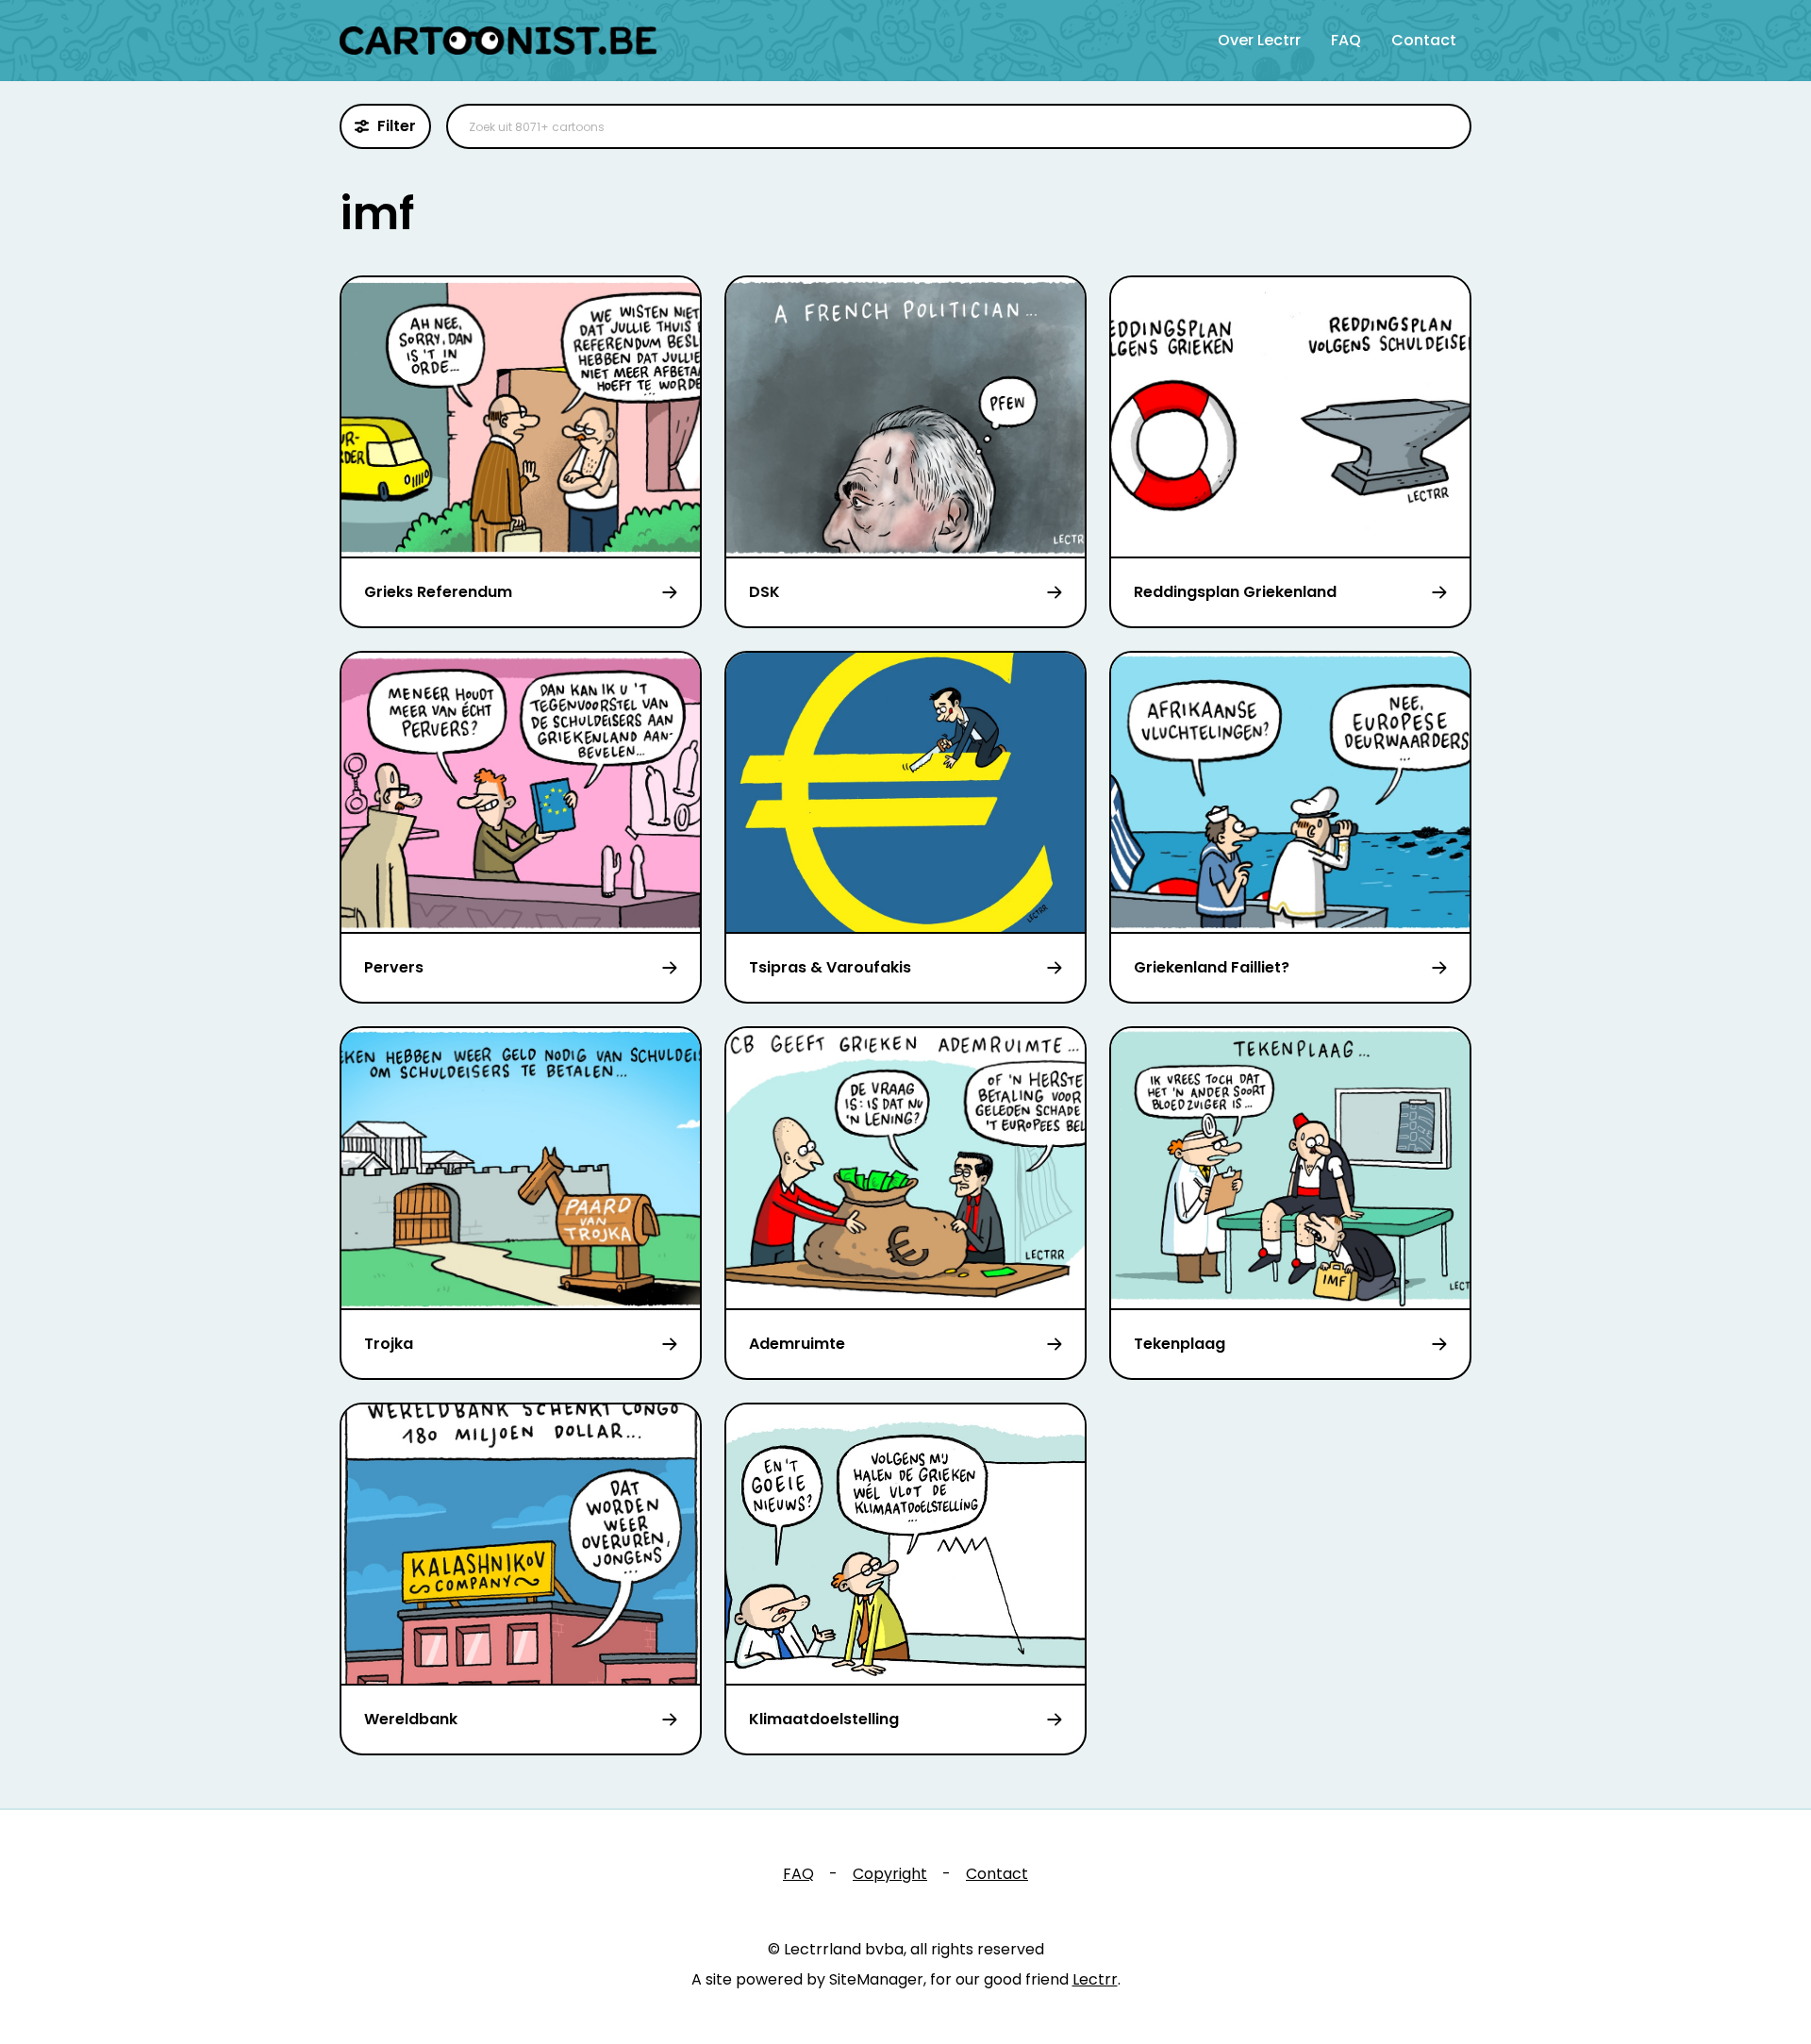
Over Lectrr (1259, 40)
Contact (1424, 40)
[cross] (1445, 126)
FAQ (1346, 40)
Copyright (890, 1874)
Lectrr (1095, 1979)
